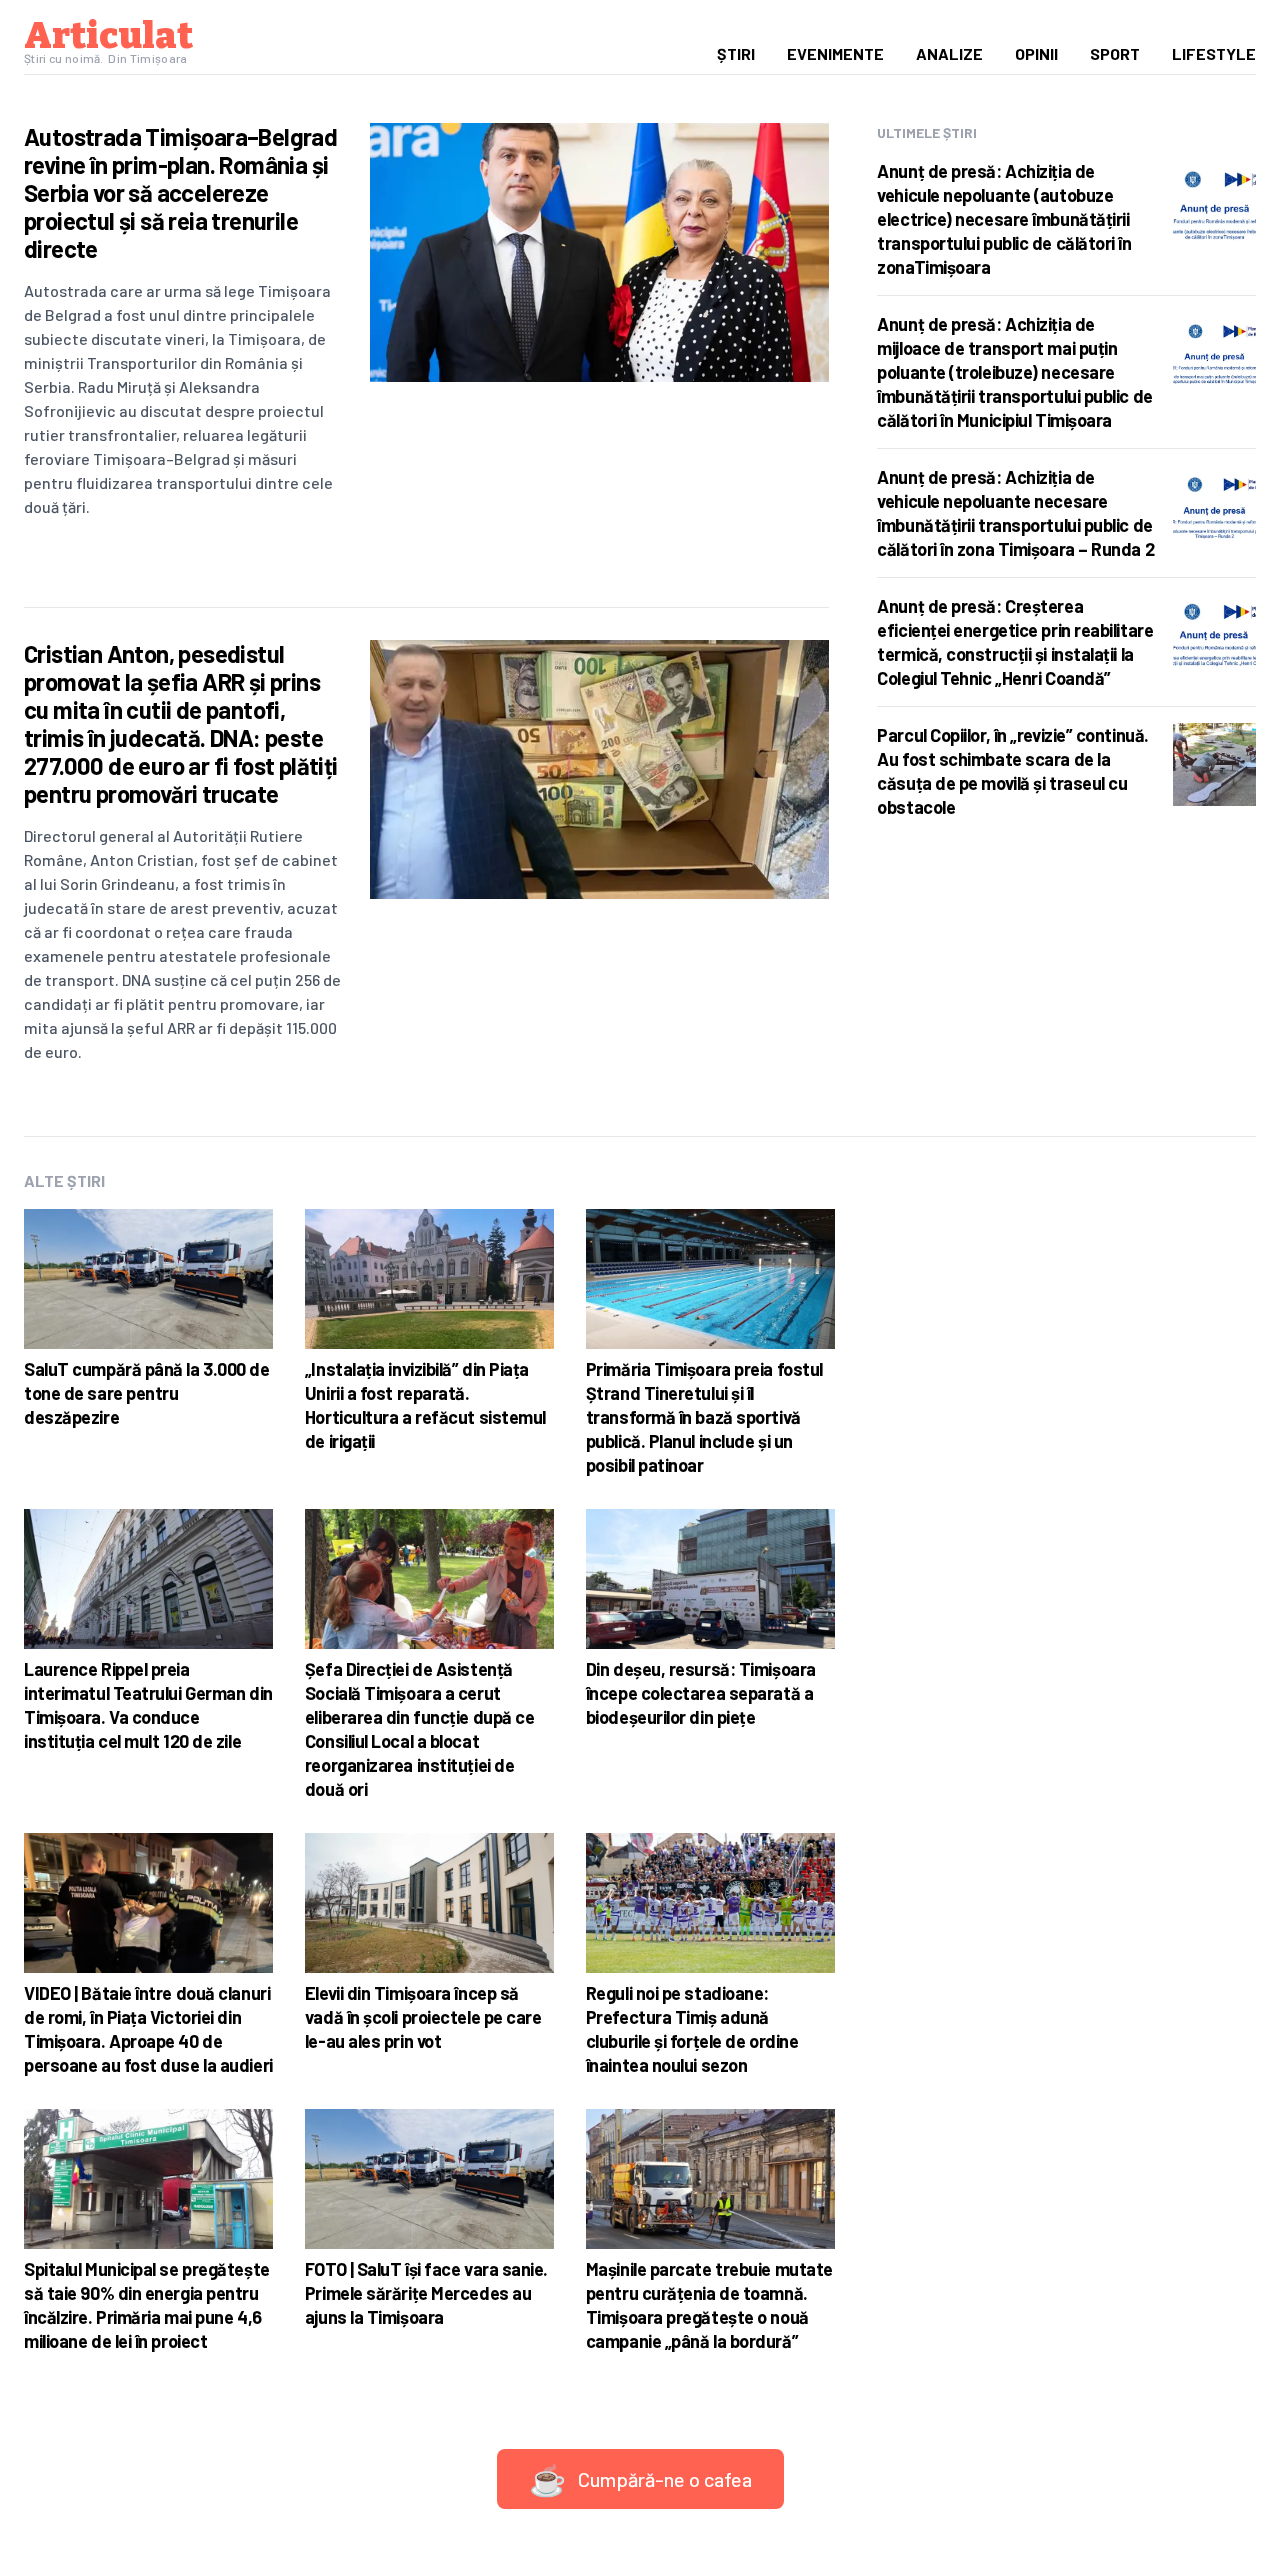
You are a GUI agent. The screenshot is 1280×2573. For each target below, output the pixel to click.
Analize (949, 53)
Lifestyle (1214, 53)
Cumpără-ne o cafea (640, 2479)
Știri (736, 53)
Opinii (1036, 53)
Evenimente (835, 53)
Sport (1115, 53)
